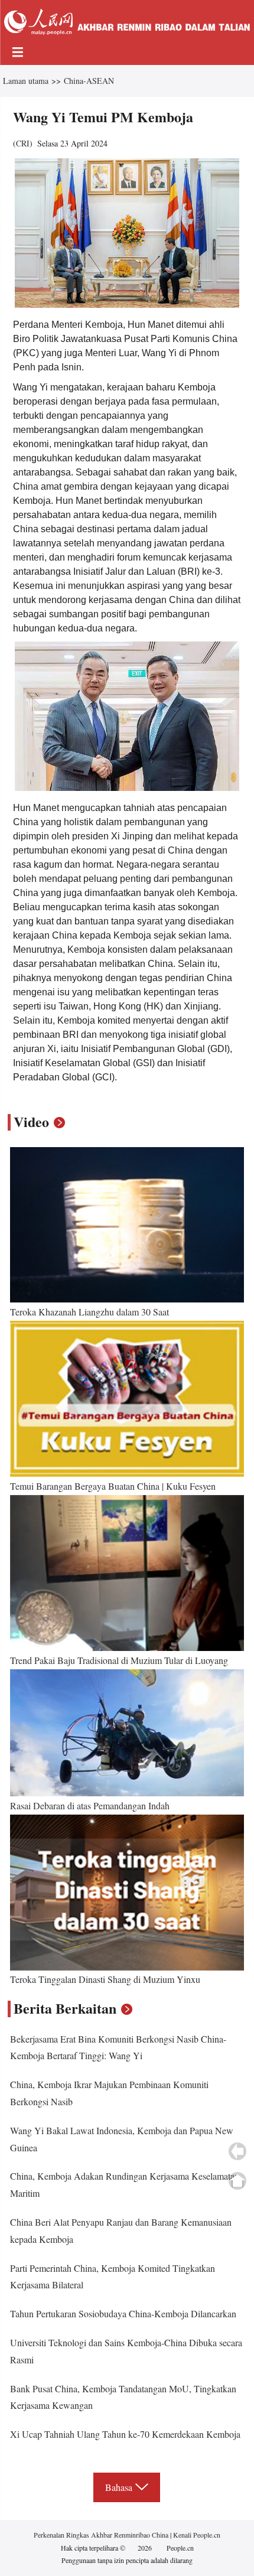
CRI (23, 143)
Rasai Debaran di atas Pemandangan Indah (90, 1805)
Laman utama (26, 81)
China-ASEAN (89, 81)
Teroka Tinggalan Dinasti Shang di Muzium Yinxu (105, 1979)
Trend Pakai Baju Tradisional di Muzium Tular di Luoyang (119, 1660)
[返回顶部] (237, 2181)
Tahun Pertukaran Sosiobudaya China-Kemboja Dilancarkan (123, 2313)
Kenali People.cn (196, 2535)
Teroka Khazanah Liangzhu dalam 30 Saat (89, 1312)
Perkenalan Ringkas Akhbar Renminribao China (102, 2535)
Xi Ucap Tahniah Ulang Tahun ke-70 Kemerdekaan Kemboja (125, 2434)
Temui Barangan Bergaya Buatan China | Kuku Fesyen (113, 1486)
